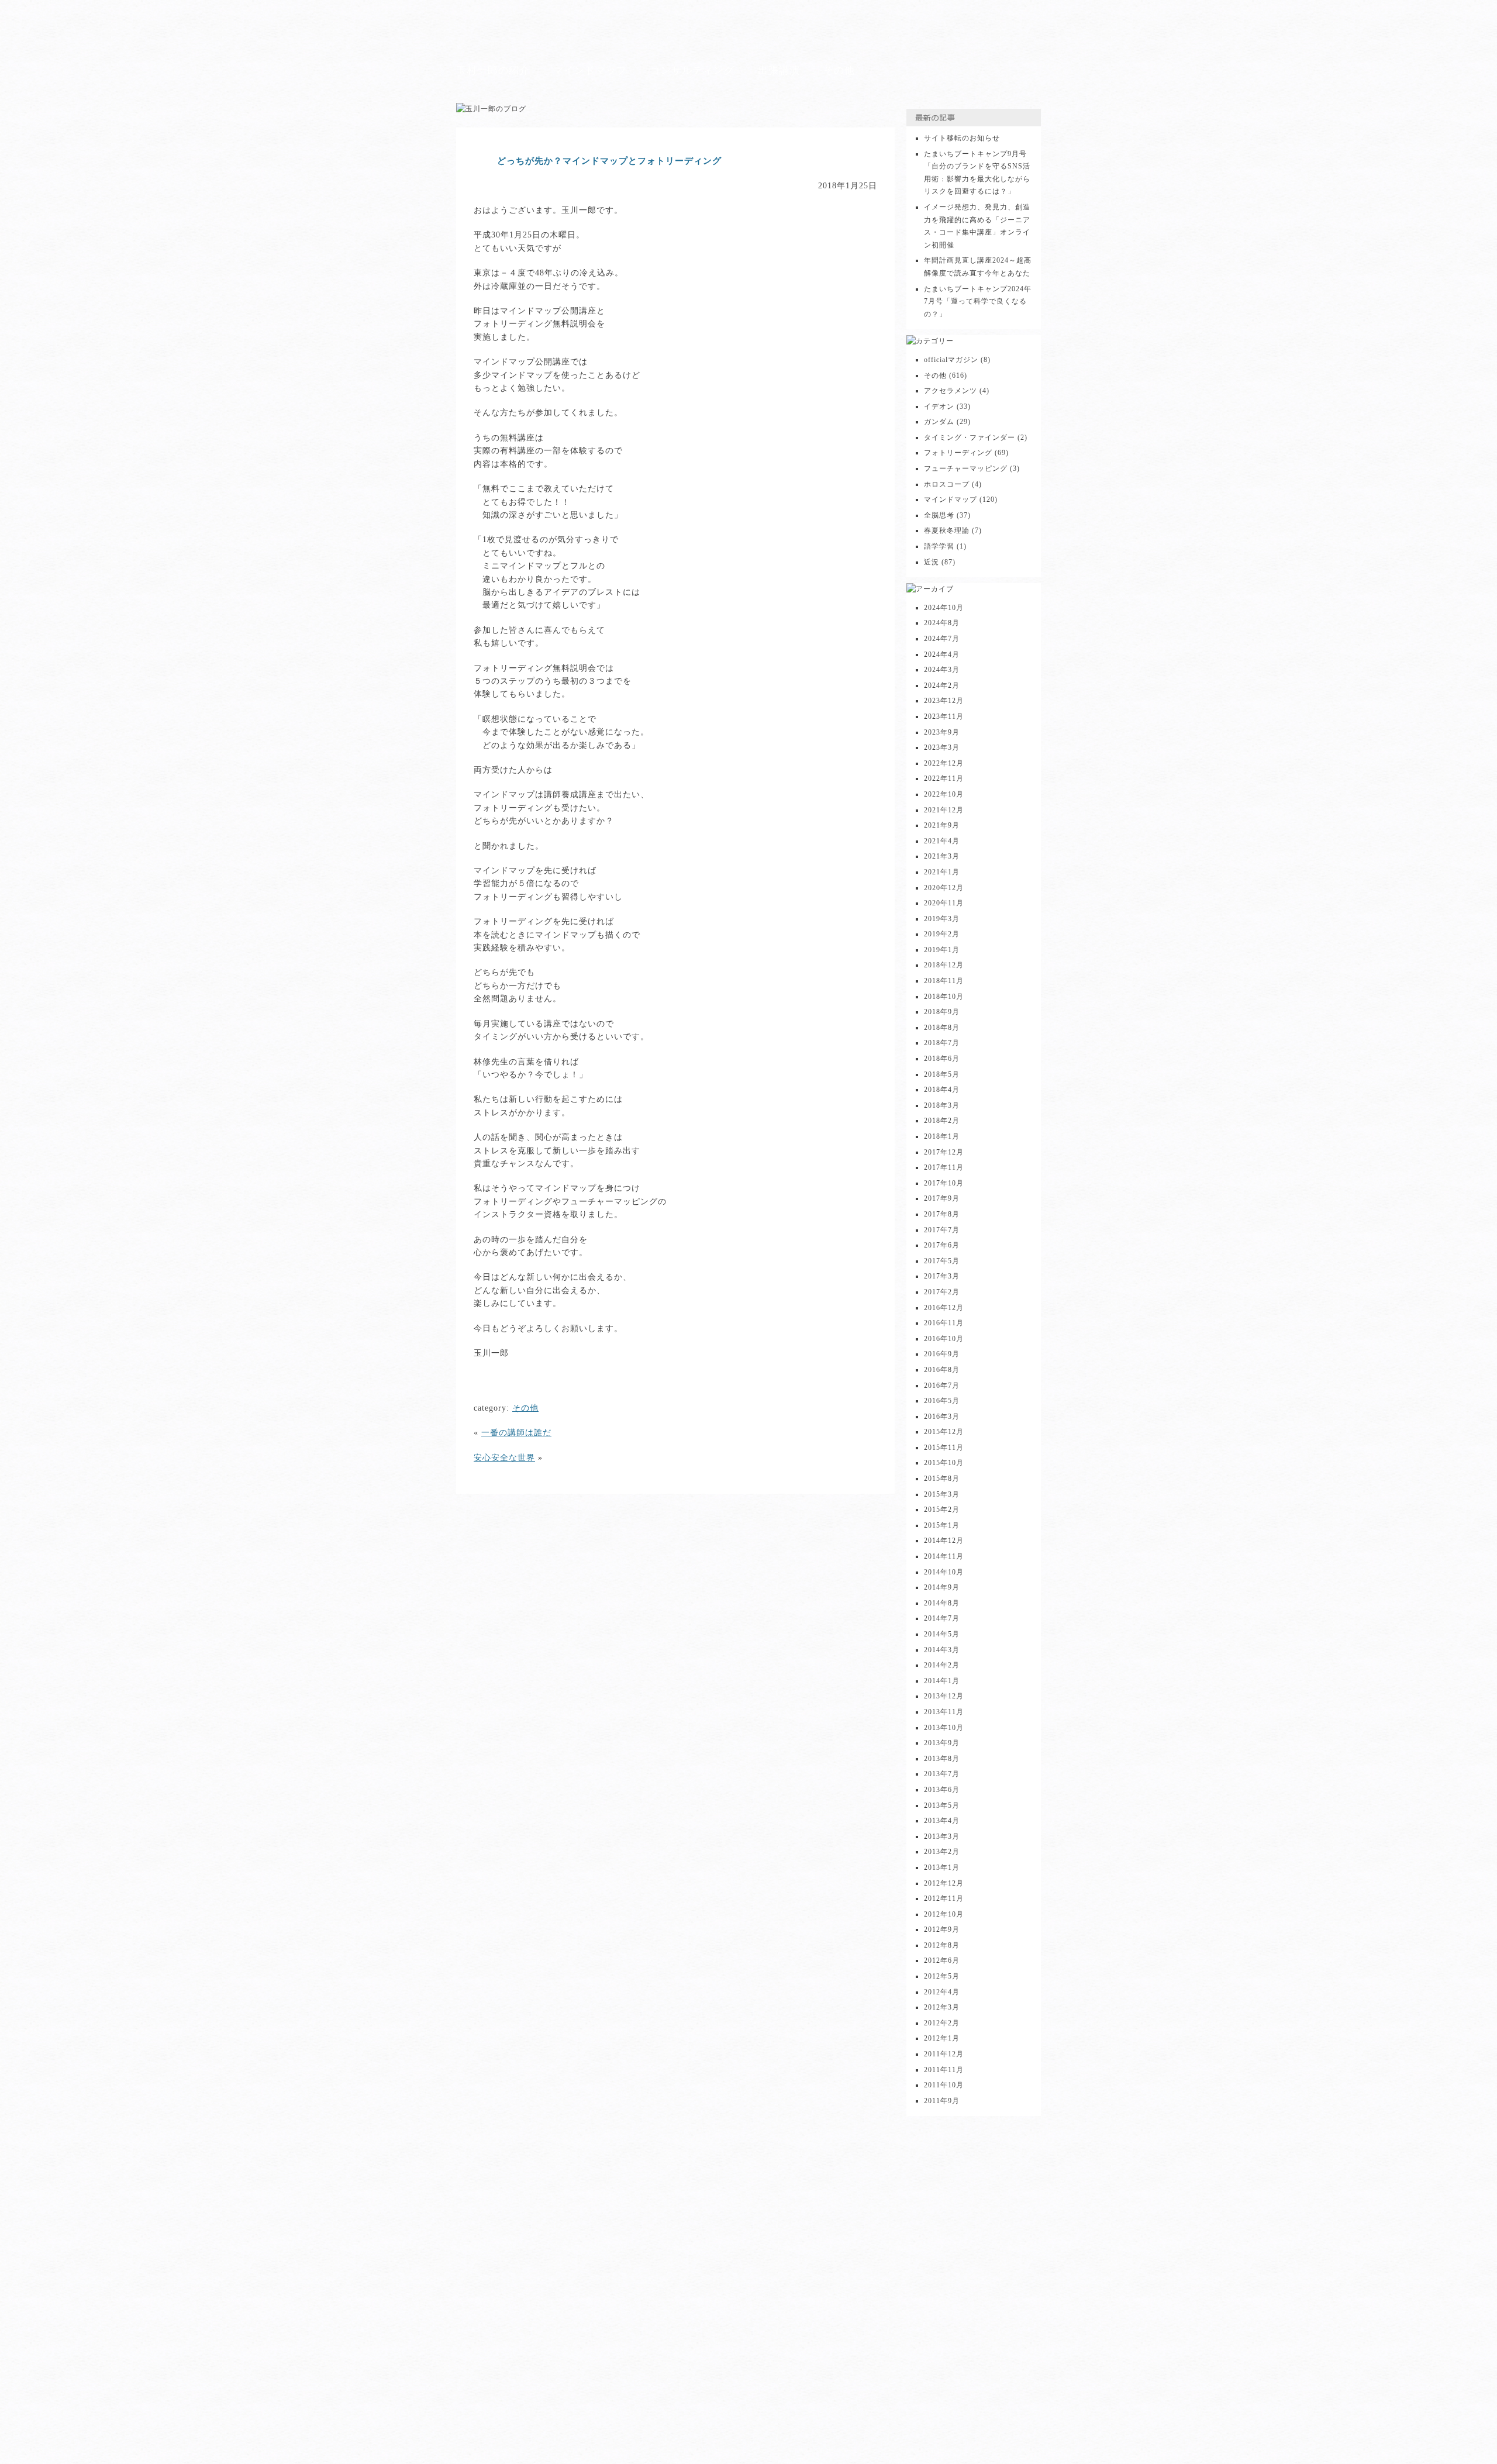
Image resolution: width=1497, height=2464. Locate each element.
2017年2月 (942, 1292)
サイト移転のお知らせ (962, 138)
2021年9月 (942, 825)
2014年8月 (942, 1603)
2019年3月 (942, 919)
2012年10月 (944, 1914)
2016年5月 (942, 1401)
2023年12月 (944, 701)
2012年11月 (944, 1898)
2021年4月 (942, 841)
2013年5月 (942, 1805)
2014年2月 (942, 1665)
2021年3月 (942, 856)
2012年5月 (942, 1976)
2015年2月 (942, 1510)
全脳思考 (939, 515)
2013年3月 (942, 1836)
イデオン (939, 406)
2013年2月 (942, 1852)
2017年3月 (942, 1276)
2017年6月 (942, 1245)
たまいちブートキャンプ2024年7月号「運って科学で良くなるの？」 (978, 301)
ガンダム (939, 422)
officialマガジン (951, 360)
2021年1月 (942, 872)
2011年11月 (944, 2070)
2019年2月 (942, 934)
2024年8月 (942, 623)
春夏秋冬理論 (947, 530)
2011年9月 (942, 2101)
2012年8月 (942, 1945)
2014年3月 (942, 1650)
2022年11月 (944, 778)
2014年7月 (942, 1618)
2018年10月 (944, 997)
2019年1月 (942, 950)
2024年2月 (942, 685)
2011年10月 (944, 2085)
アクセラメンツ (951, 391)
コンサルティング (692, 70)
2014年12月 (944, 1541)
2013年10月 (944, 1728)
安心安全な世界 (504, 1458)
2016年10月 (944, 1339)
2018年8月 (942, 1028)
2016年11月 (944, 1323)
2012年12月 (944, 1883)
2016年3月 (942, 1417)
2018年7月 (942, 1043)
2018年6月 (942, 1059)
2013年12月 (944, 1696)
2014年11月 (944, 1556)
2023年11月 (944, 716)
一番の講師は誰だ (516, 1433)
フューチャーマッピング (966, 468)
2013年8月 (942, 1759)
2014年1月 (942, 1681)
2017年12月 (944, 1152)
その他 (839, 70)
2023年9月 (942, 732)
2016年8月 (942, 1370)
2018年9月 (942, 1012)
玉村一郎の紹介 (493, 70)
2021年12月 (944, 810)
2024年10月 (944, 608)
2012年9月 (942, 1929)
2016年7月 (942, 1386)
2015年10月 (944, 1463)
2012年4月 (942, 1992)
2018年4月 (942, 1090)
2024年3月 (942, 670)
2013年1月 (942, 1867)
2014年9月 (942, 1587)
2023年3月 (942, 747)
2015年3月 (942, 1494)
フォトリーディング (958, 453)
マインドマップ (590, 70)
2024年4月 (942, 654)
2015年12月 (944, 1432)
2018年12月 (944, 965)
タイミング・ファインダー (970, 437)
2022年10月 (944, 794)
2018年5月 (942, 1074)
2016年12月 (944, 1308)
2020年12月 (944, 888)
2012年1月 (942, 2038)
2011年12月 (944, 2054)
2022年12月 (944, 763)
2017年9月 (942, 1198)
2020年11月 (944, 903)
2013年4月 (942, 1821)
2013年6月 (942, 1790)
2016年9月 (942, 1354)
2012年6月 (942, 1960)
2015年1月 (942, 1525)
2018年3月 (942, 1105)
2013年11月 (944, 1712)
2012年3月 (942, 2007)
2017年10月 (944, 1183)
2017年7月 (942, 1230)
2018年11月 (944, 981)
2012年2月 (942, 2023)
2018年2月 (942, 1121)
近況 (932, 562)
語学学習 (939, 546)
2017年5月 (942, 1261)
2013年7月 (942, 1774)
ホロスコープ (947, 484)
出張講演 (779, 70)
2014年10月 (944, 1572)
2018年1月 (942, 1136)
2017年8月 (942, 1214)
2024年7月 (942, 639)
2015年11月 (944, 1448)
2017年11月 (944, 1167)
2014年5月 (942, 1634)
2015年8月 (942, 1479)
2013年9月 (942, 1743)
